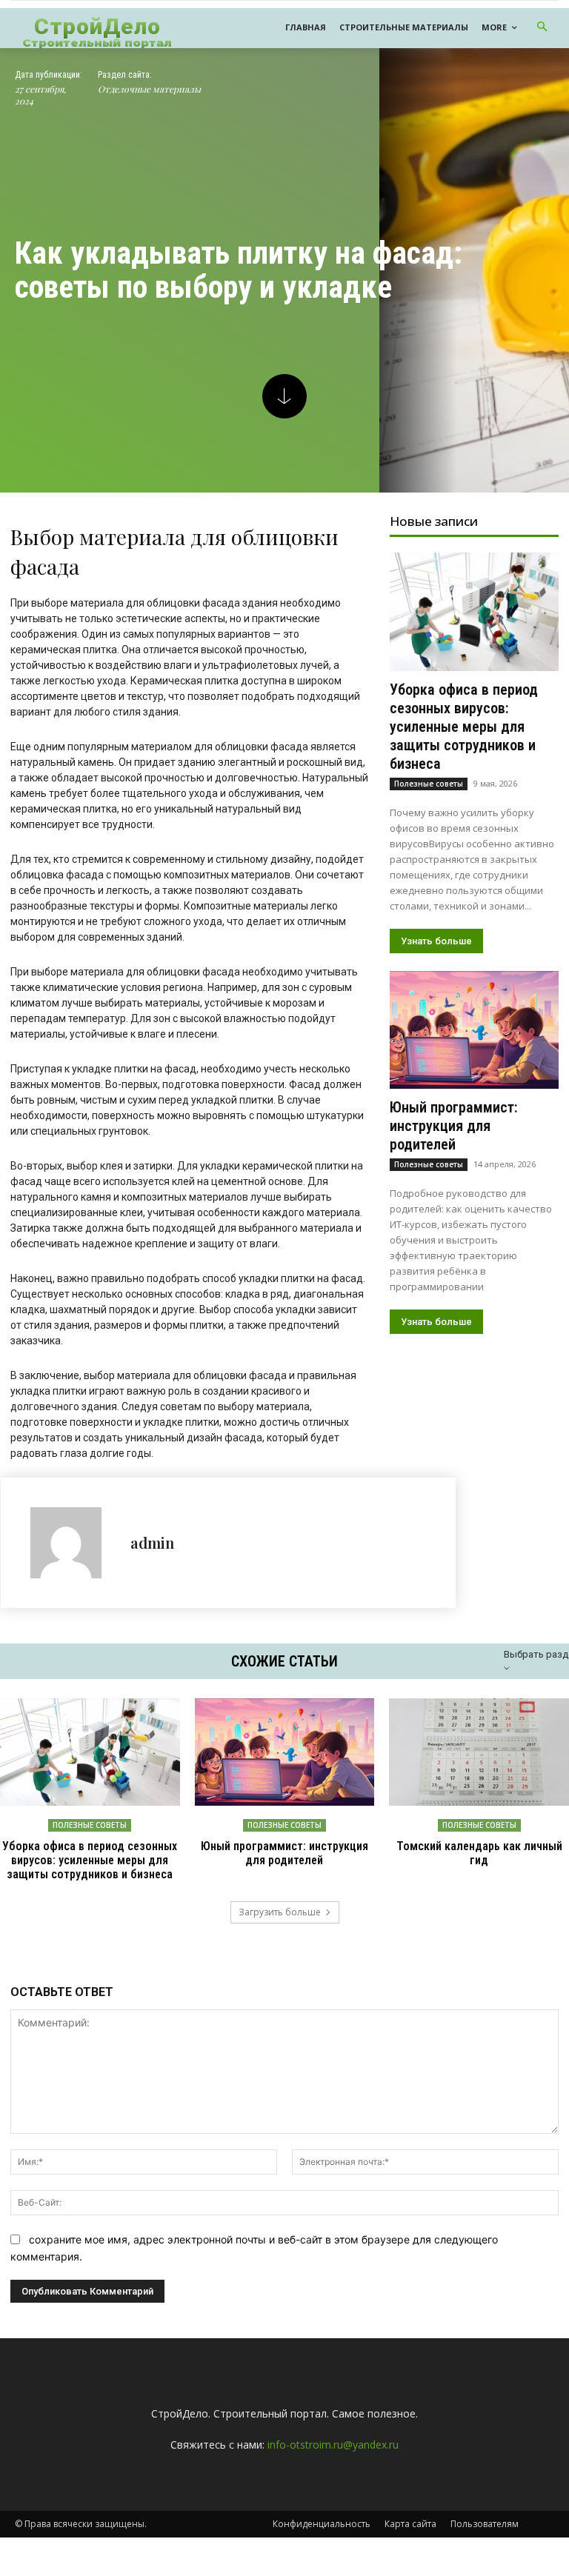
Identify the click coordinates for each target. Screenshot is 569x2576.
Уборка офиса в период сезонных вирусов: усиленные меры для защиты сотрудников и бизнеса (464, 727)
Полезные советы (429, 784)
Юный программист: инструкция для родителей (454, 1126)
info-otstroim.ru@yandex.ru (333, 2445)
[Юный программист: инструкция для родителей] (474, 1030)
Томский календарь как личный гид (479, 1853)
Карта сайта (410, 2524)
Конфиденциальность (322, 2524)
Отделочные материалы (149, 89)
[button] (543, 28)
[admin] (73, 1543)
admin (152, 1542)
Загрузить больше (280, 1912)
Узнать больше (436, 941)
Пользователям (485, 2524)
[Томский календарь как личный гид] (479, 1752)
